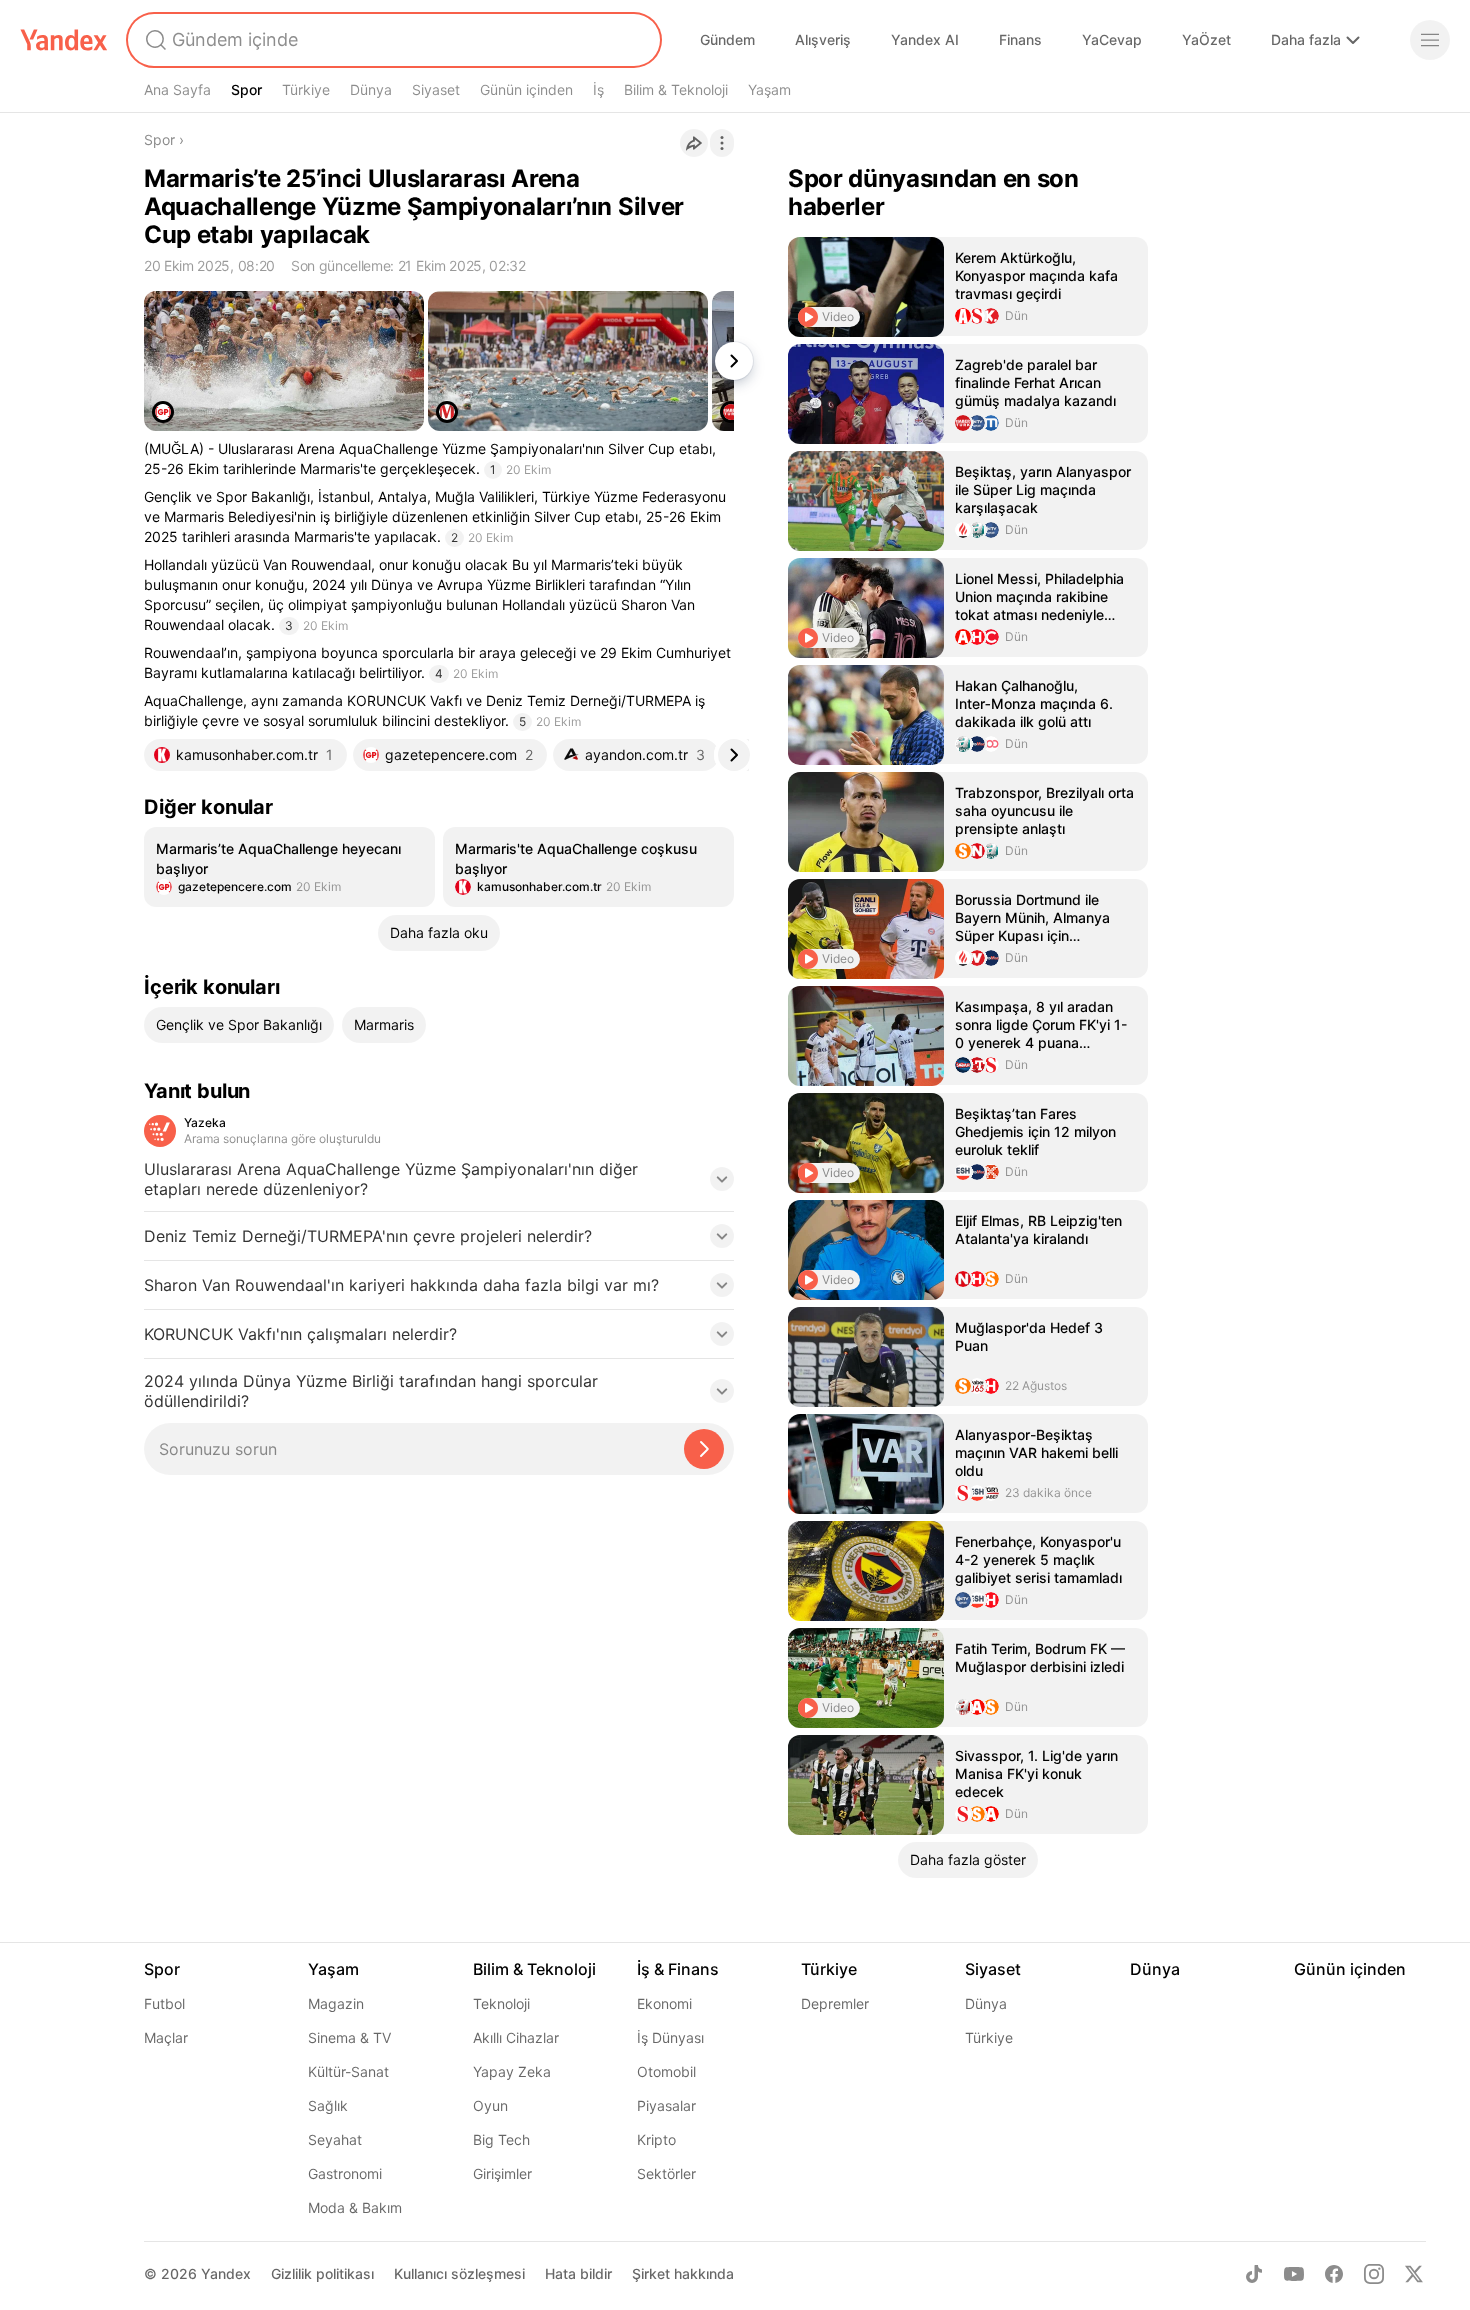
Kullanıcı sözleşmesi (459, 2273)
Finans (1020, 39)
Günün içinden (526, 89)
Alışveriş (823, 39)
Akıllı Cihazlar (516, 2037)
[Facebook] (1334, 2274)
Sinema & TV (349, 2037)
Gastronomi (345, 2173)
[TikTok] (1254, 2274)
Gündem (727, 39)
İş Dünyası (670, 2037)
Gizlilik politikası (322, 2273)
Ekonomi (664, 2003)
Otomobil (666, 2071)
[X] (1414, 2274)
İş (598, 89)
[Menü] (1430, 40)
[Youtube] (1294, 2274)
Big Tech (501, 2139)
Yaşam (769, 89)
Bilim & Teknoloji (676, 89)
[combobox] (392, 40)
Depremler (835, 2003)
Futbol (164, 2003)
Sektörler (666, 2173)
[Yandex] (64, 40)
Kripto (656, 2139)
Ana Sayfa (177, 89)
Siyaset (436, 89)
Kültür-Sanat (348, 2071)
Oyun (490, 2105)
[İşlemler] (722, 143)
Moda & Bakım (355, 2207)
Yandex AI (925, 39)
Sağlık (328, 2105)
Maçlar (166, 2037)
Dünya (371, 89)
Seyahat (335, 2139)
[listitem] (289, 867)
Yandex (226, 2273)
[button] (439, 1185)
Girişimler (502, 2173)
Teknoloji (501, 2003)
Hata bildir (578, 2273)
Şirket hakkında (683, 2273)
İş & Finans (678, 1969)
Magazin (336, 2003)
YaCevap (1112, 39)
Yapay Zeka (512, 2071)
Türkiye (306, 89)
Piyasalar (666, 2105)
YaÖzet (1206, 39)
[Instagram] (1374, 2274)
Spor (246, 89)
